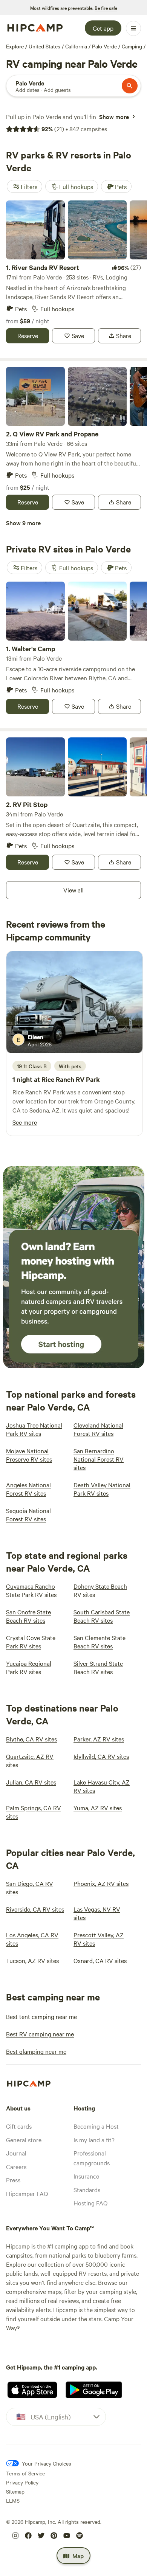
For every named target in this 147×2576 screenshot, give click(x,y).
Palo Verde (104, 46)
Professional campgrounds (92, 2158)
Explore (15, 46)
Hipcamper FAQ (27, 2193)
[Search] (130, 86)
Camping (132, 46)
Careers (16, 2166)
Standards (87, 2190)
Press (13, 2180)
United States (44, 46)
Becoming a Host (96, 2126)
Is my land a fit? (94, 2140)
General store (24, 2140)
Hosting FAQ (90, 2203)
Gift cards (19, 2126)
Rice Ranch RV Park (71, 1079)
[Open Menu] (133, 28)
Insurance (86, 2176)
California (76, 46)
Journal (16, 2153)
